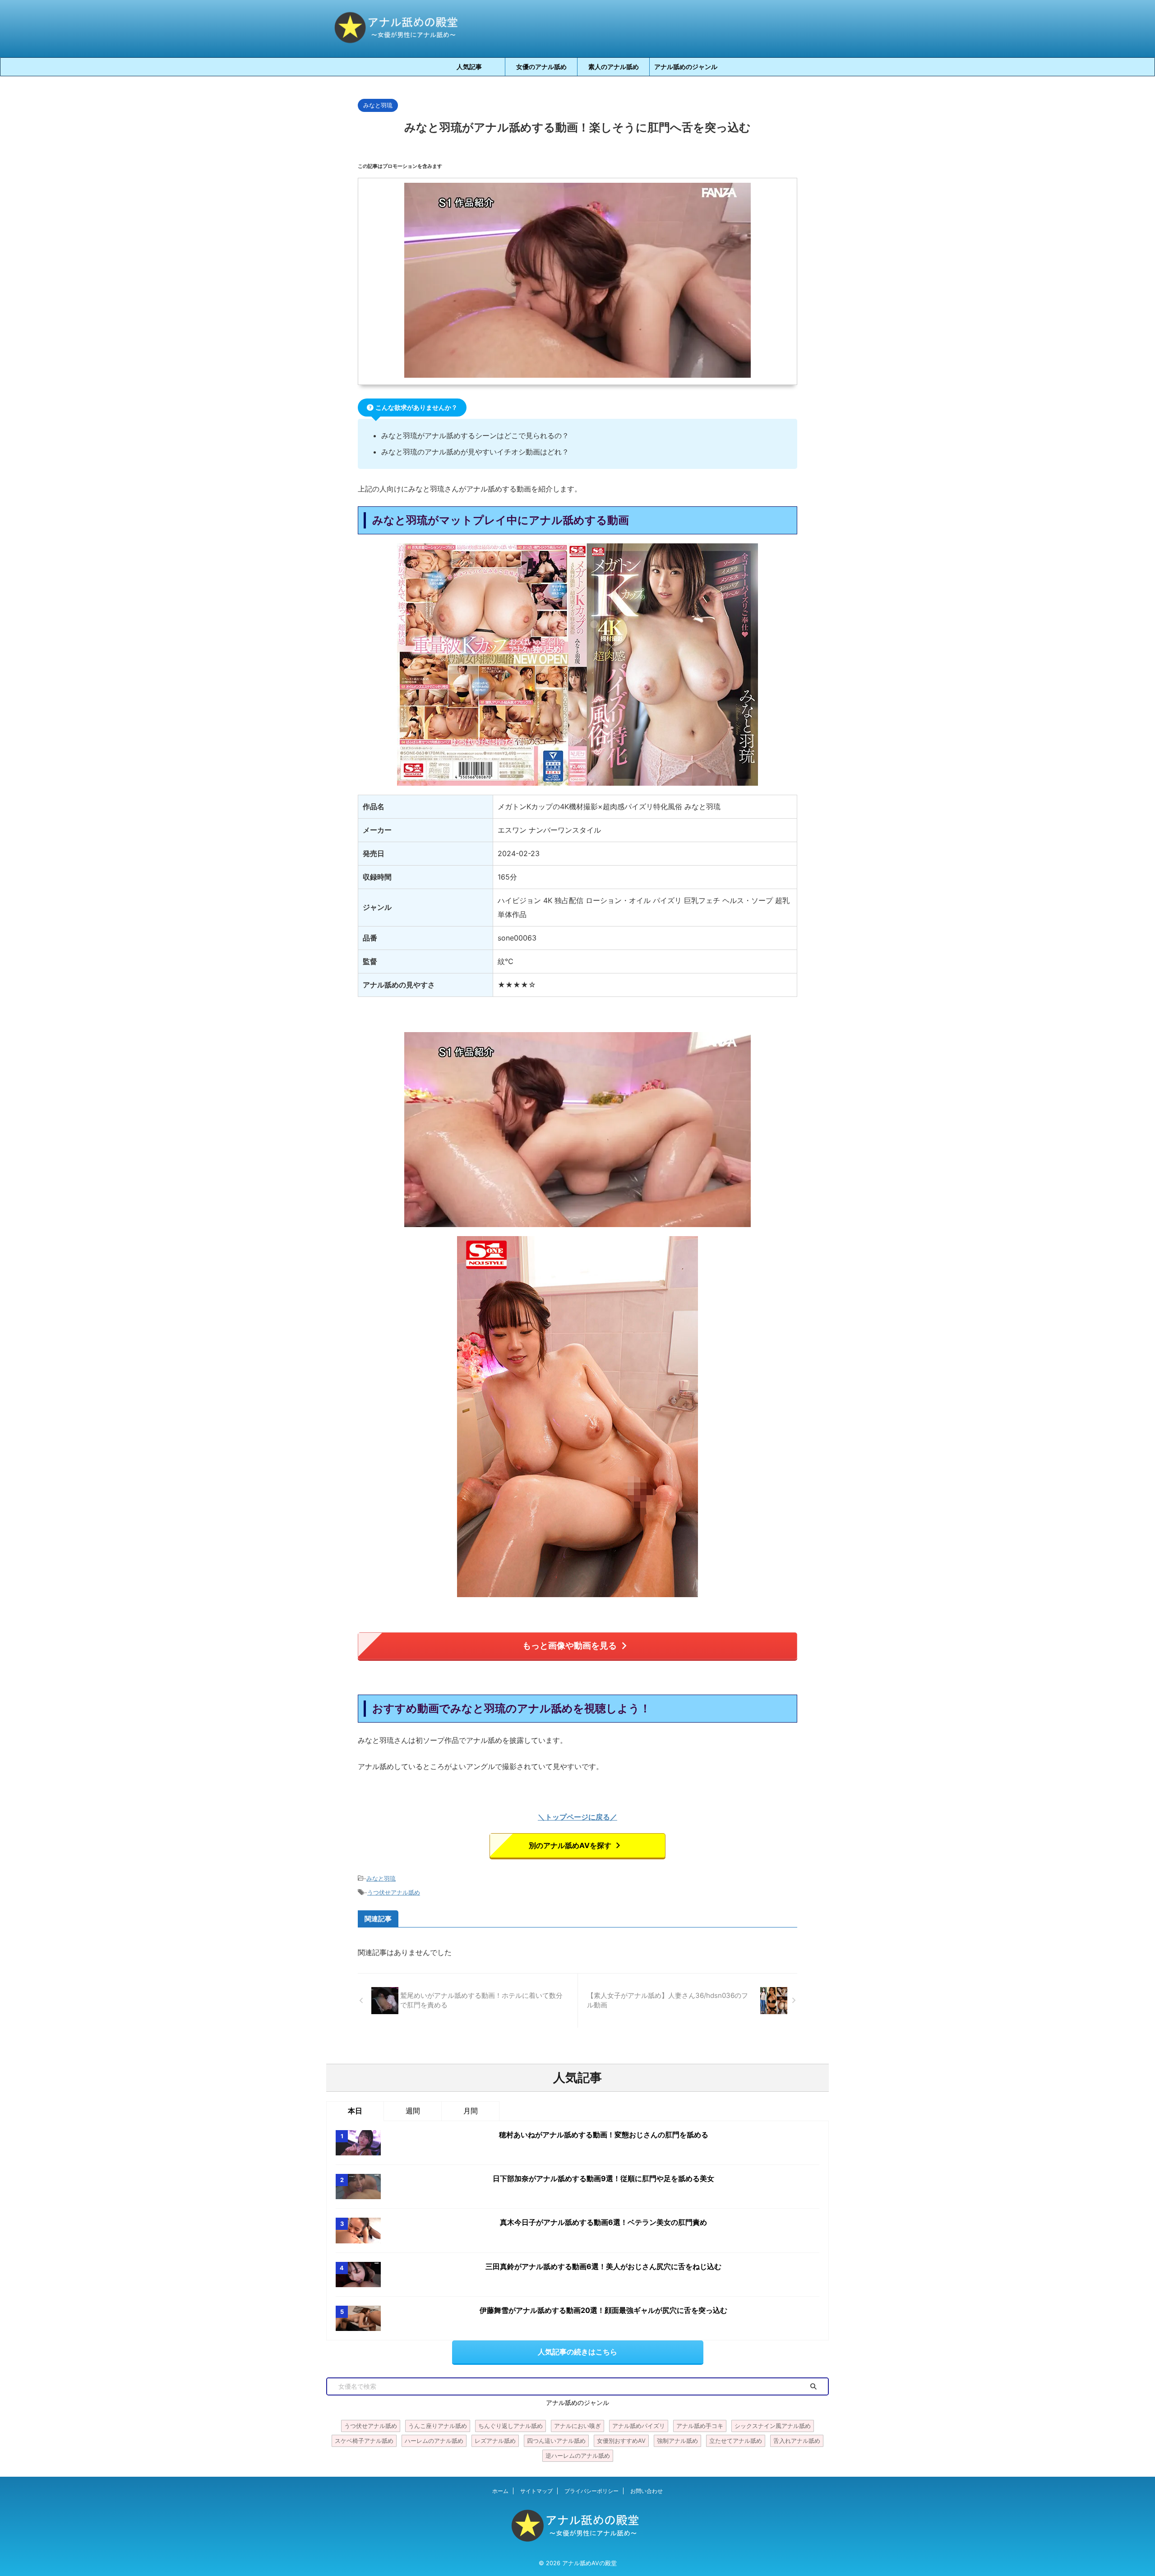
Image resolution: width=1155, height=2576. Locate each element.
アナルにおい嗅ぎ (577, 2426)
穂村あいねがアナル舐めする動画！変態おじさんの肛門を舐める (604, 2135)
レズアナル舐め (495, 2441)
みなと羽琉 (381, 1878)
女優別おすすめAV (621, 2441)
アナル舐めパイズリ (639, 2426)
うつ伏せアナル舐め (394, 1892)
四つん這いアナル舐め (556, 2441)
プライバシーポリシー (591, 2491)
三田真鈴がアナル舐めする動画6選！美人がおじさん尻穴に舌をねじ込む (603, 2266)
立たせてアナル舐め (736, 2441)
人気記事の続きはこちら (577, 2352)
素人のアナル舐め (614, 67)
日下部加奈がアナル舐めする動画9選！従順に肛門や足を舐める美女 (603, 2178)
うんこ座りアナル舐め (438, 2426)
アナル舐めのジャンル (686, 67)
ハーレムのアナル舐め (434, 2441)
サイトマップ (536, 2491)
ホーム (500, 2491)
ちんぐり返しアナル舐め (511, 2426)
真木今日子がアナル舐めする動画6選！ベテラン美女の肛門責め (603, 2222)
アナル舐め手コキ (700, 2426)
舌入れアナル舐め (797, 2441)
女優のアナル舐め (541, 67)
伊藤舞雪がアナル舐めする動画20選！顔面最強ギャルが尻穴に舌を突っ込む (603, 2310)
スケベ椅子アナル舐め (364, 2441)
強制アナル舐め (677, 2441)
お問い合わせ (647, 2491)
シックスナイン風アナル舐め (773, 2426)
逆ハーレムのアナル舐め (578, 2456)
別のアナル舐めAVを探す (570, 1845)
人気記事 (469, 67)
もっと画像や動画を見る (570, 1645)
